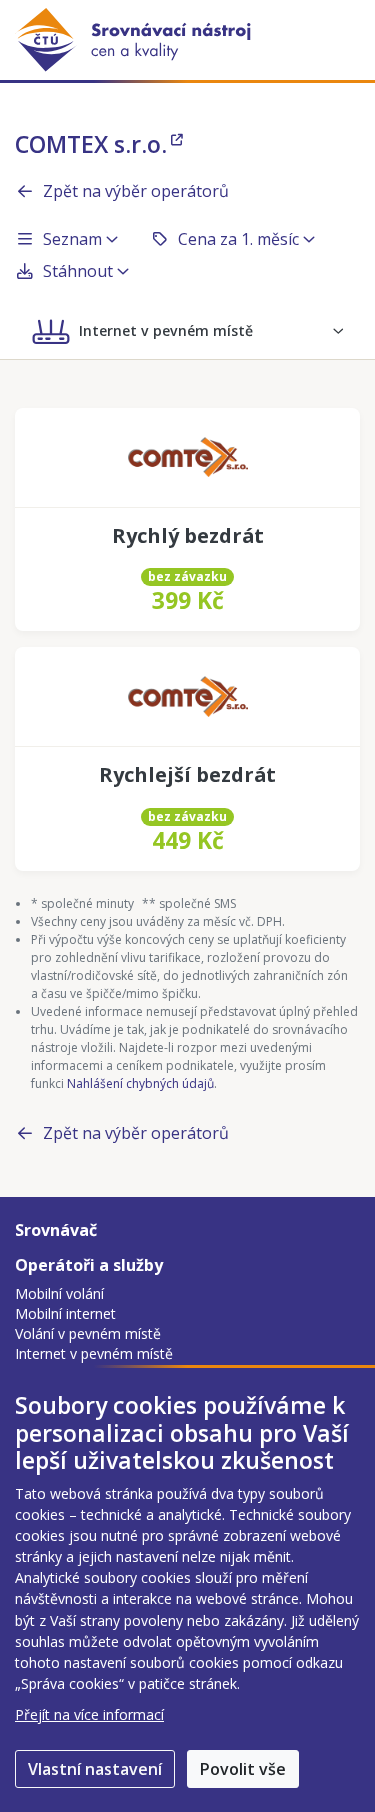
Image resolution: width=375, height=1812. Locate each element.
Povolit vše (243, 1769)
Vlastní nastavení (95, 1769)
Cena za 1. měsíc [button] (238, 239)
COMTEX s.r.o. (91, 144)
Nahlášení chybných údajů (140, 1083)
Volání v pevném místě (88, 1333)
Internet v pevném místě (94, 1353)
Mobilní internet (65, 1313)
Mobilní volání (59, 1293)
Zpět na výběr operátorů (136, 191)
